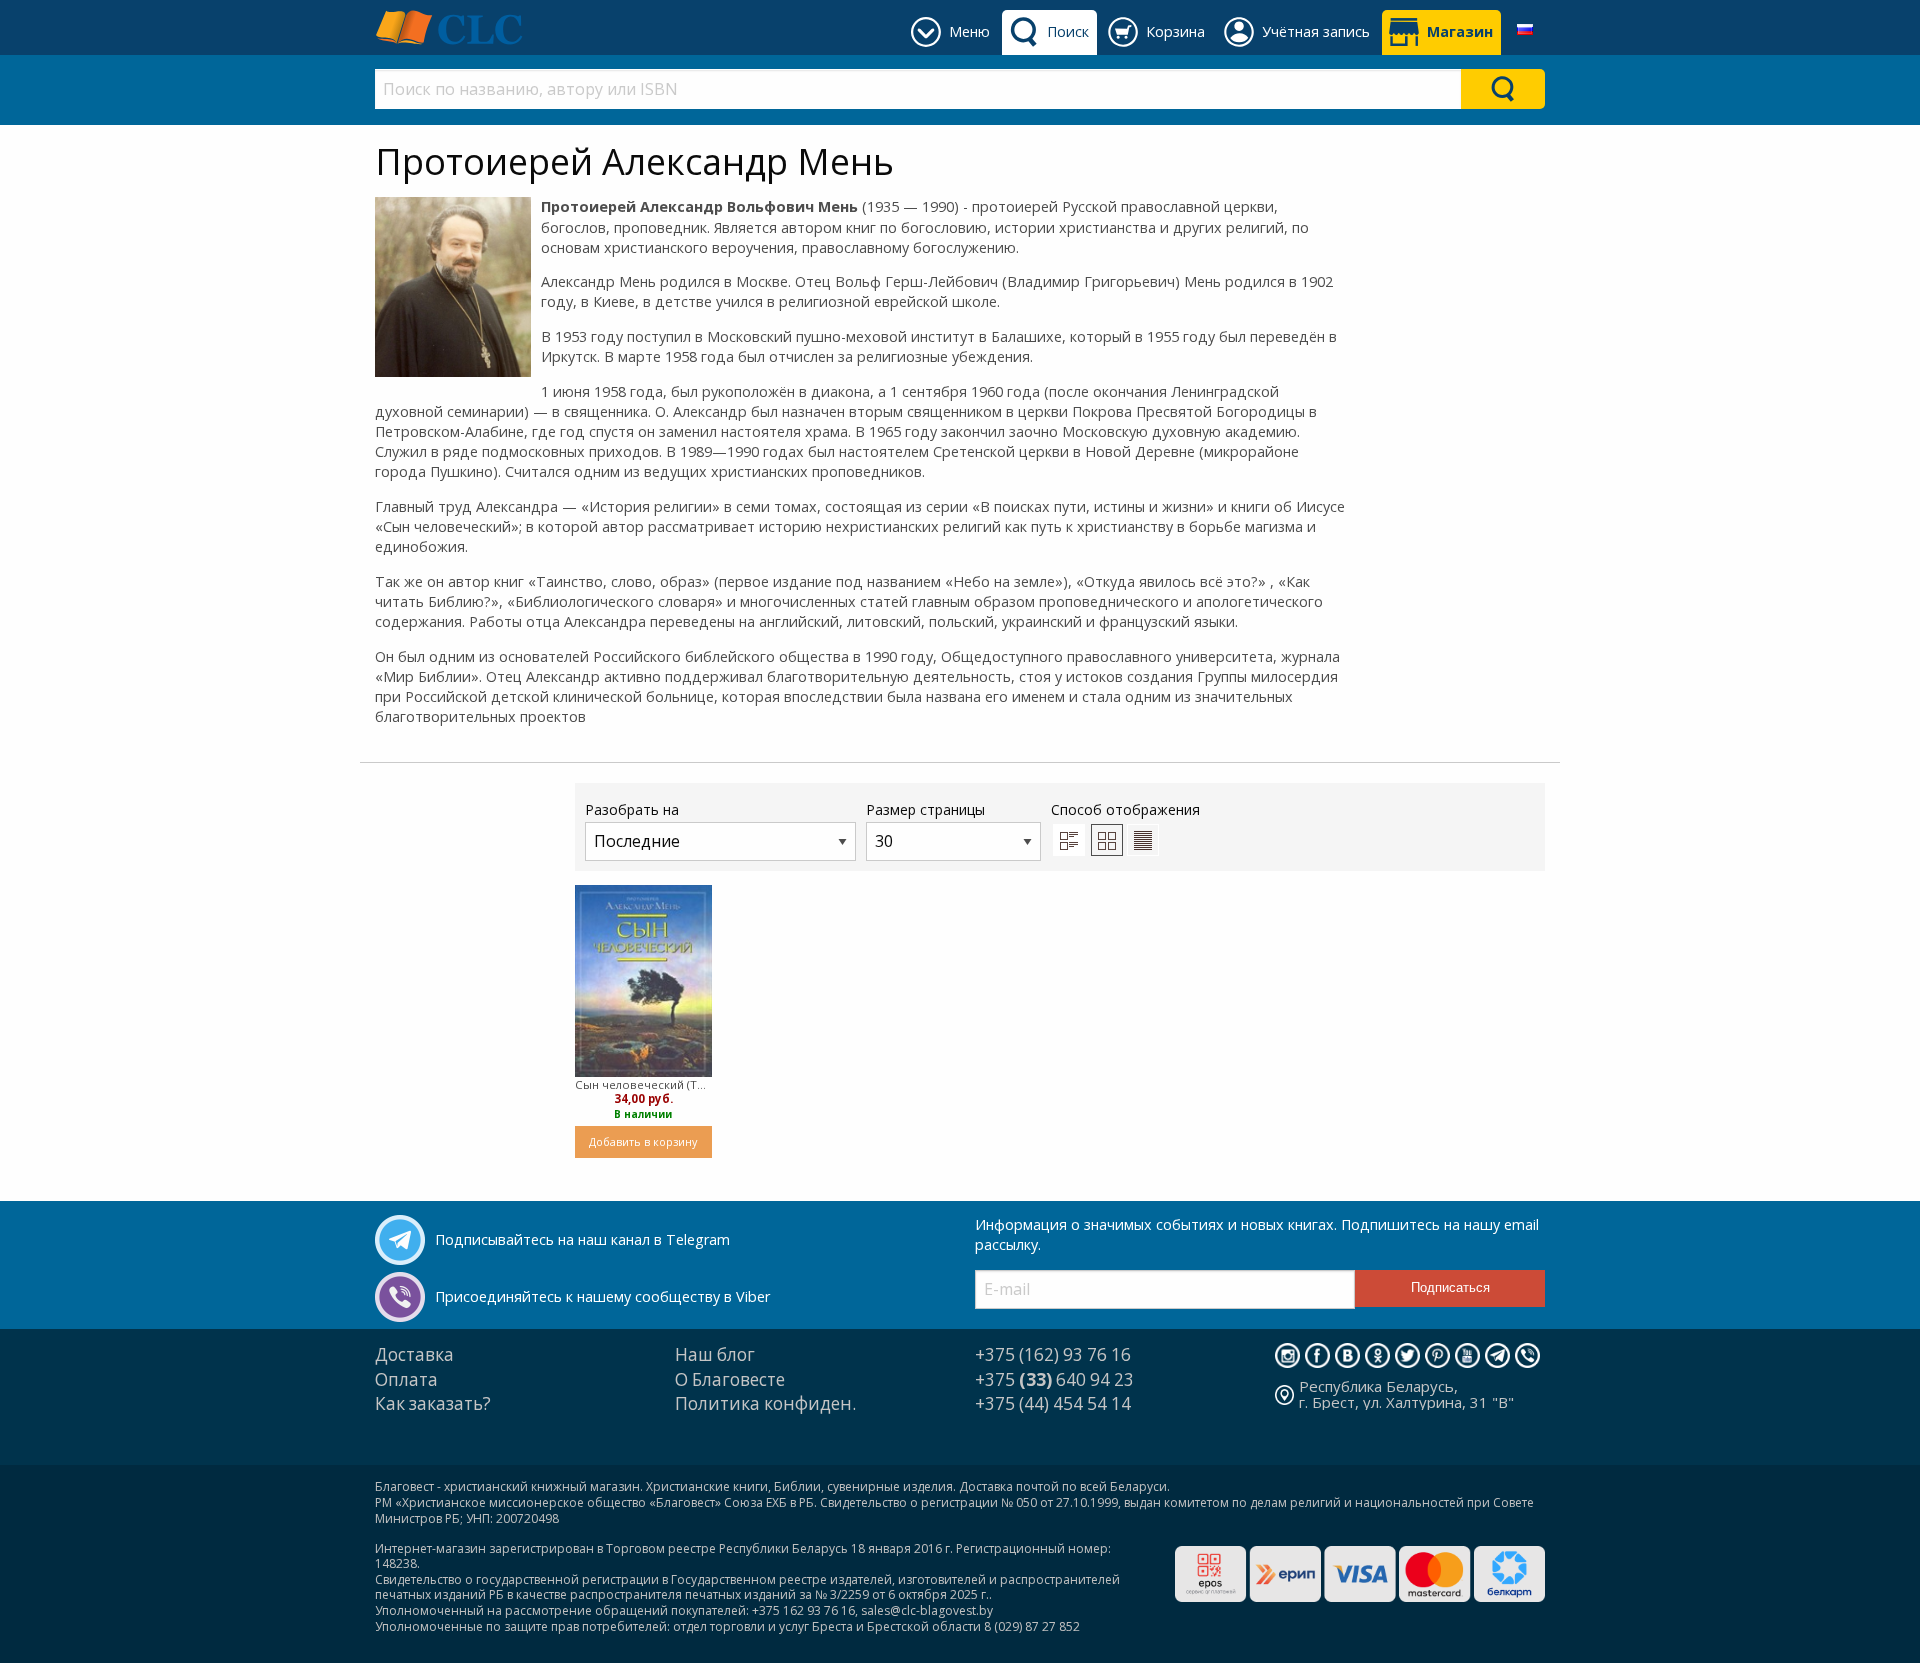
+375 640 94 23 (1054, 1379)
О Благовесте (730, 1379)
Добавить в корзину (643, 1141)
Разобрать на (632, 809)
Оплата (406, 1379)
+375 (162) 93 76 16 (1053, 1354)
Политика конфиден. (765, 1403)
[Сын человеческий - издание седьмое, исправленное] (643, 980)
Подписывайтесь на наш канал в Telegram (582, 1239)
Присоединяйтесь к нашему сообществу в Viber (602, 1296)
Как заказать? (433, 1403)
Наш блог (715, 1354)
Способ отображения (1125, 809)
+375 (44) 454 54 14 (1053, 1403)
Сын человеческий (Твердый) (643, 1084)
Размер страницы (925, 809)
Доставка (414, 1354)
